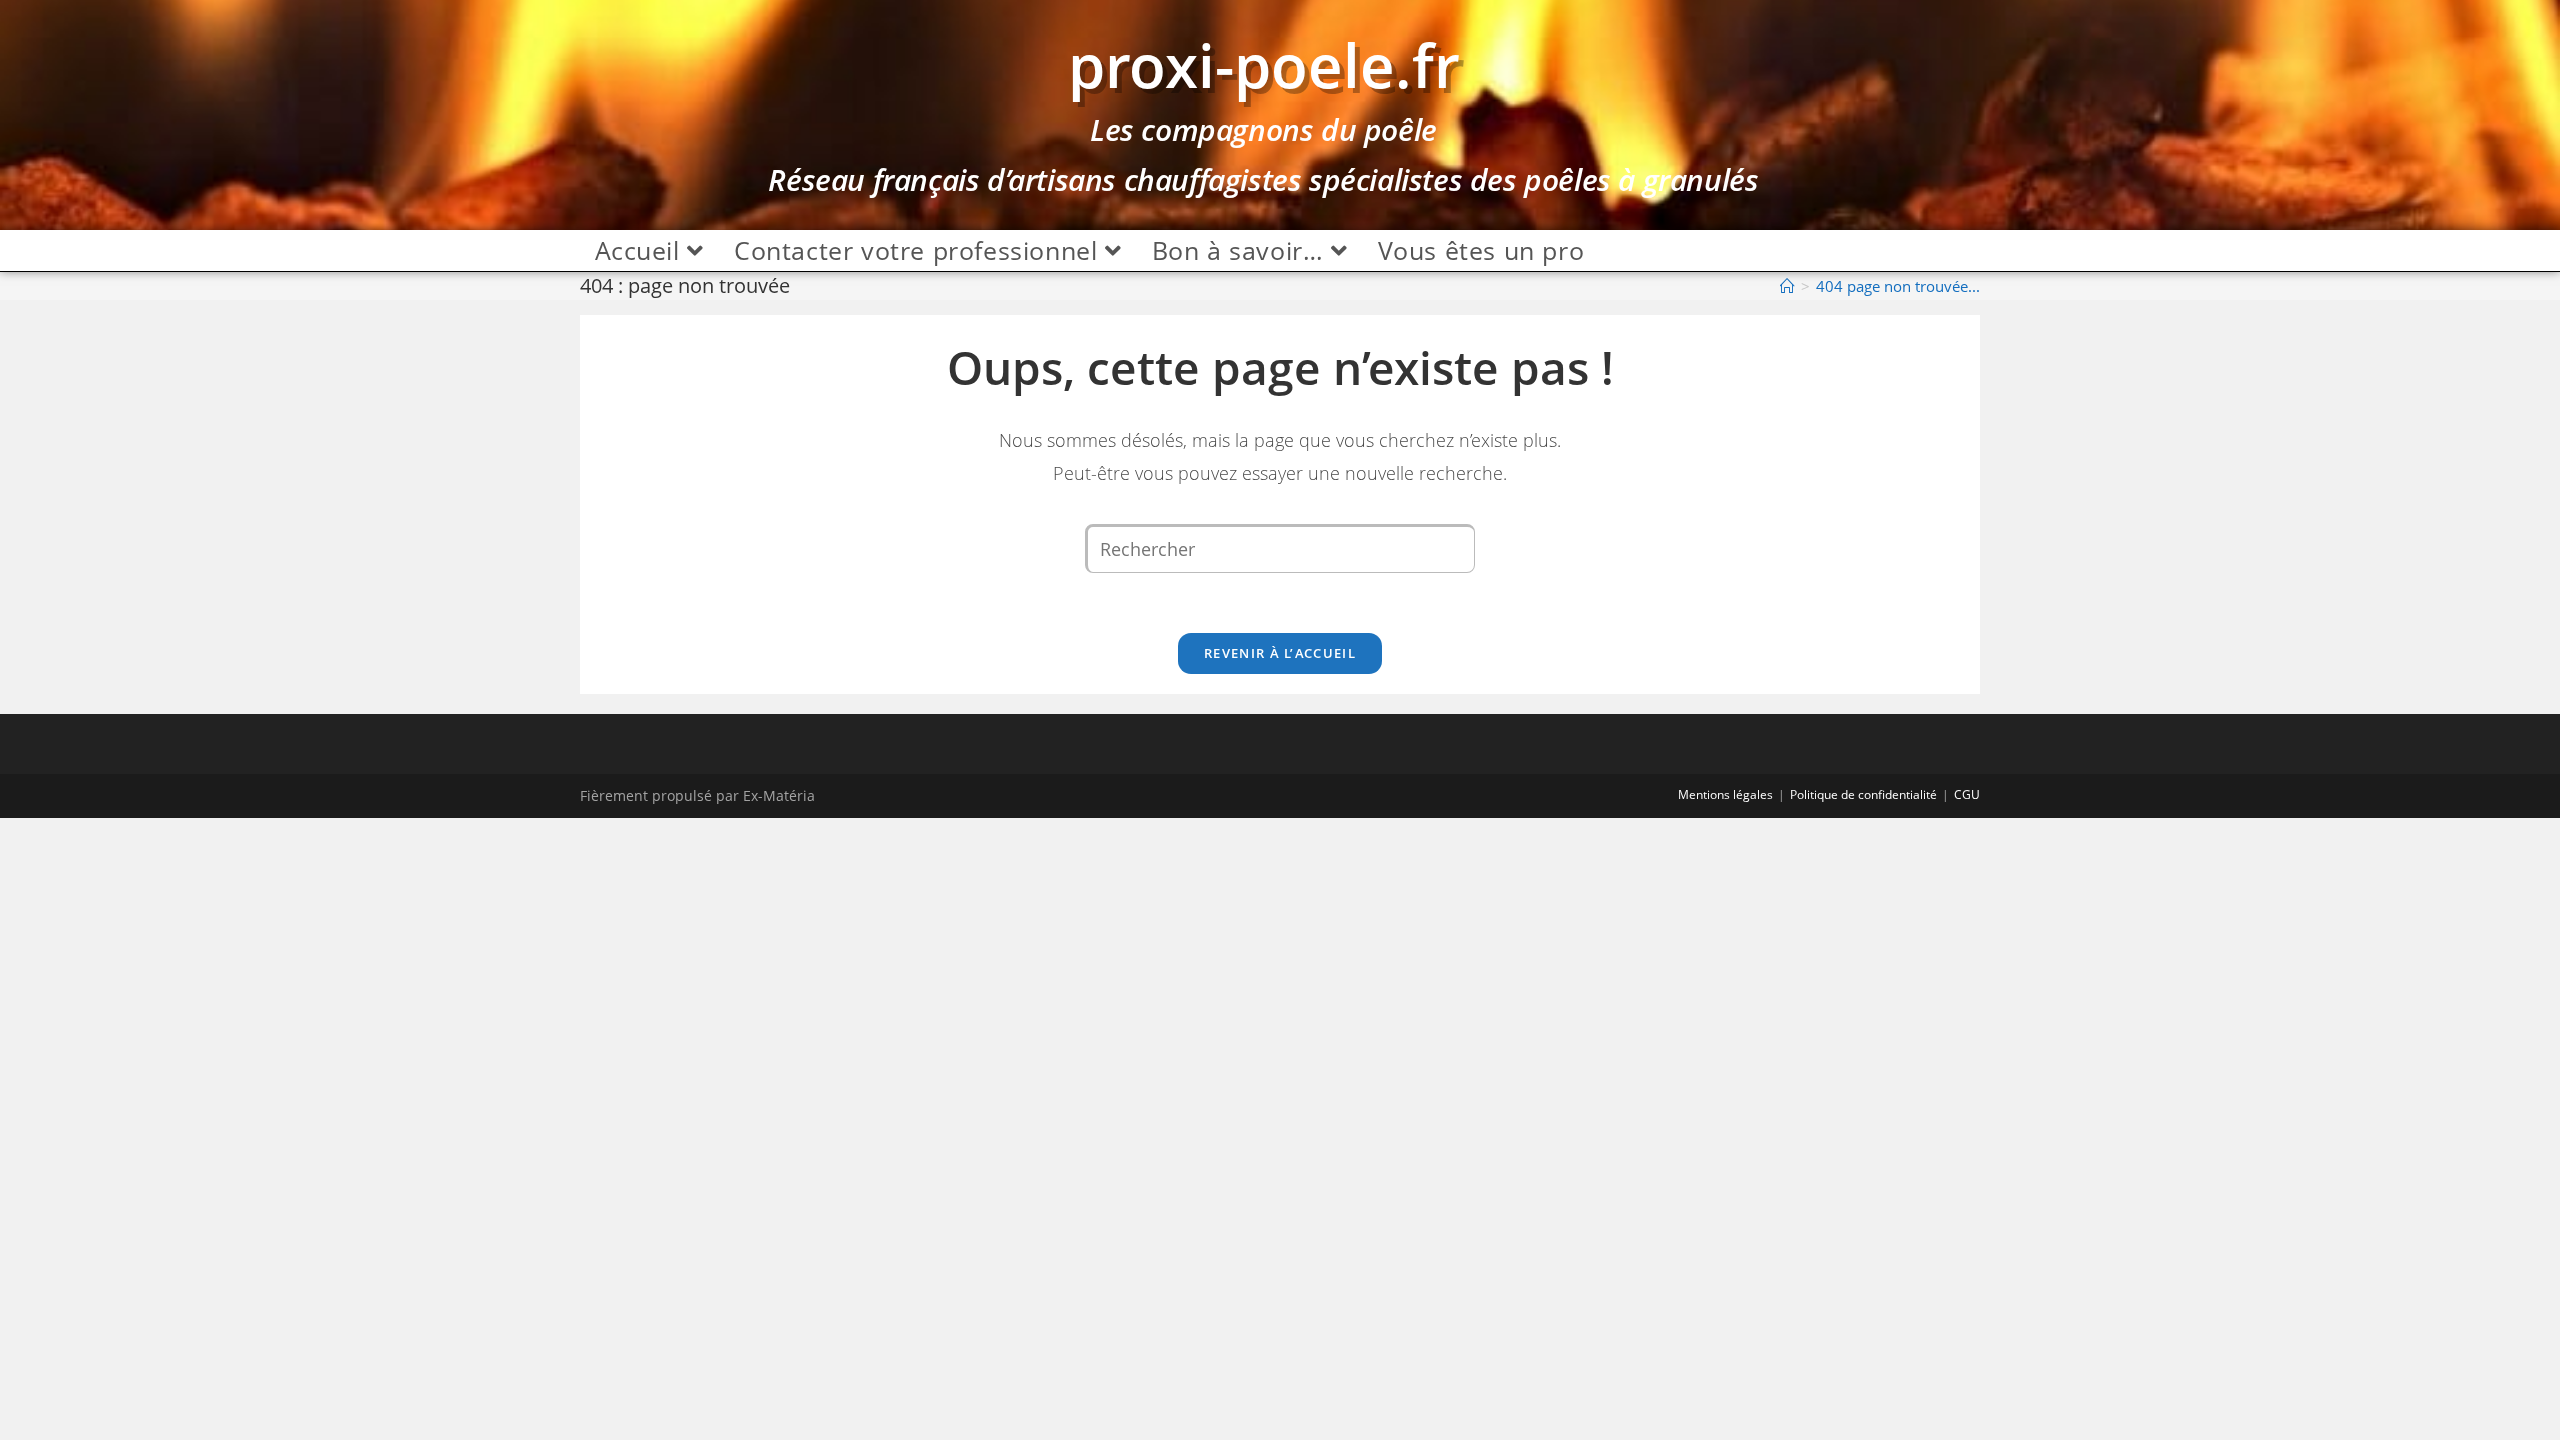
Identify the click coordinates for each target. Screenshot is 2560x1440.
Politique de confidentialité (1863, 794)
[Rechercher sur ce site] (1280, 546)
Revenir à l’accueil (1280, 653)
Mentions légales (1725, 794)
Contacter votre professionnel (919, 250)
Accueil (641, 250)
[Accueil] (1787, 286)
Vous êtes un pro (1481, 250)
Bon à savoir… (1241, 250)
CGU (1967, 794)
